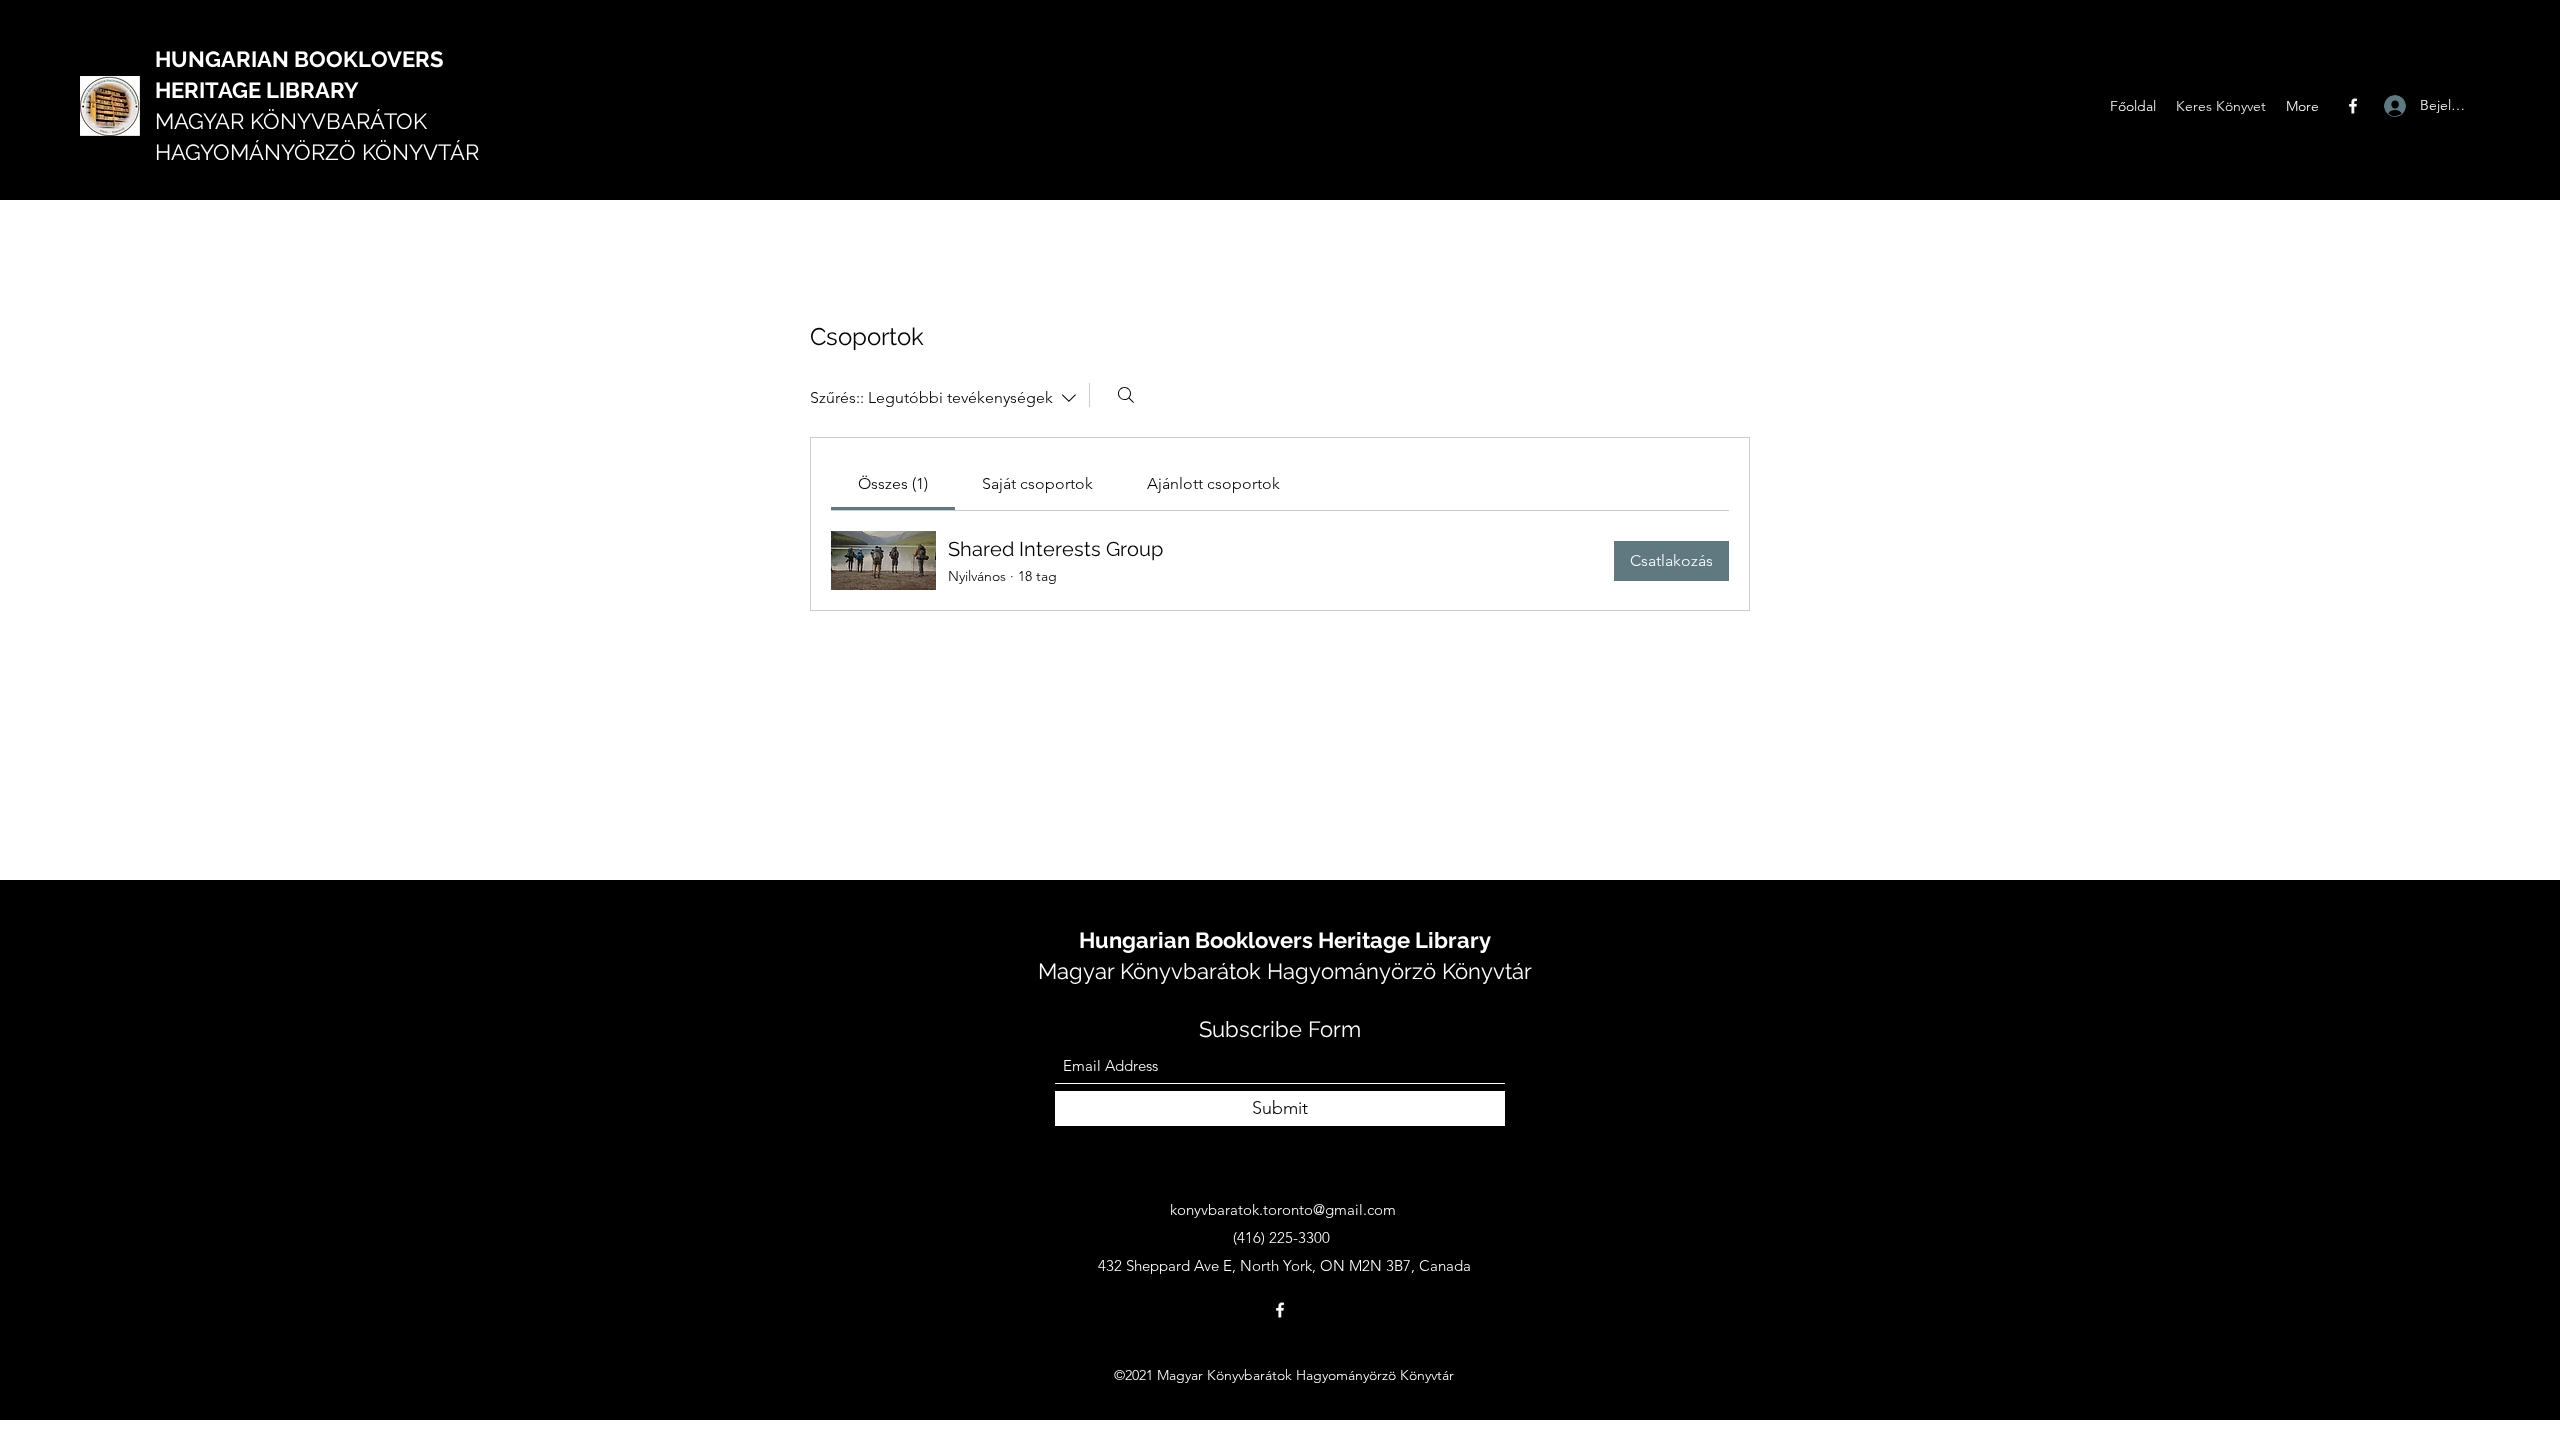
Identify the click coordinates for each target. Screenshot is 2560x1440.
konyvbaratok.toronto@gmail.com (1283, 1209)
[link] (893, 483)
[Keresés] (1126, 395)
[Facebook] (2353, 106)
